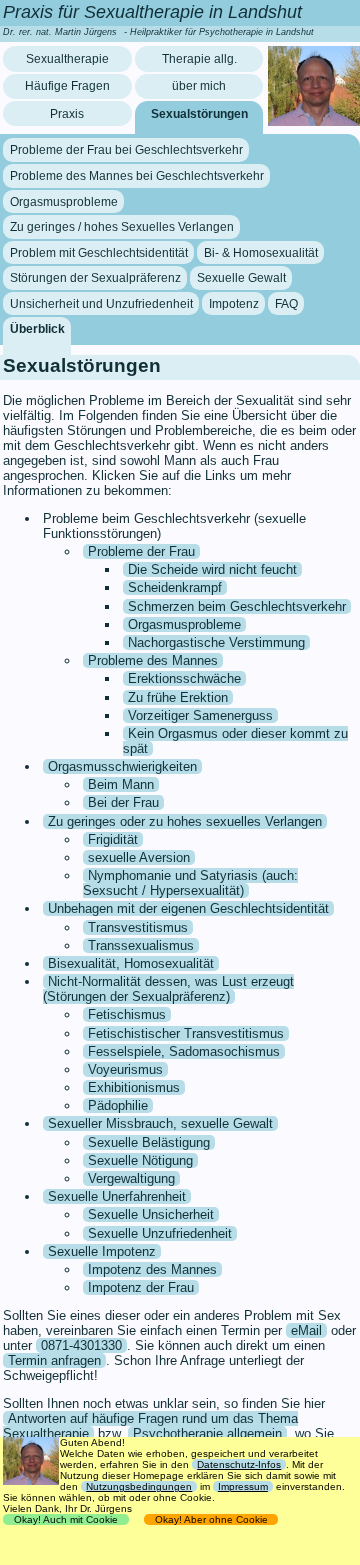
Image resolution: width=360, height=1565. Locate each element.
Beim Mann (121, 784)
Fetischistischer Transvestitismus (186, 1033)
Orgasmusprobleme (64, 201)
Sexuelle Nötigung (140, 1160)
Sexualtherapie (67, 59)
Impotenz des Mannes (152, 1269)
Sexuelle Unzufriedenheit (160, 1233)
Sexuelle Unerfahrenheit (117, 1196)
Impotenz (234, 304)
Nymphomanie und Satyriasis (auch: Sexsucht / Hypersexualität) (190, 883)
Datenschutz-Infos (239, 1464)
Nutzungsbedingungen (139, 1486)
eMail (306, 1330)
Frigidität (113, 839)
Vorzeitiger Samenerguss (200, 715)
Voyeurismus (125, 1069)
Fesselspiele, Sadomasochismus (184, 1051)
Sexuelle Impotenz (102, 1251)
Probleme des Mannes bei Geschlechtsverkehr (137, 176)
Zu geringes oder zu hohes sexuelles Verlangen (185, 821)
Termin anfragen (54, 1360)
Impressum (243, 1486)
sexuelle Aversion (139, 857)
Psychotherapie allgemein (207, 1433)
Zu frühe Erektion (178, 697)
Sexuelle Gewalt (241, 278)
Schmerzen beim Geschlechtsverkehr (237, 606)
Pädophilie (118, 1105)
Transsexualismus (141, 945)
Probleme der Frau (141, 551)
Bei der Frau (123, 802)
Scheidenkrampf (175, 587)
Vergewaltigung (131, 1178)
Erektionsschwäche (184, 678)
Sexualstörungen (199, 114)
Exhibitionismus (134, 1087)
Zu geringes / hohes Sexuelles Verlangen (122, 227)
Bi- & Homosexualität (261, 253)
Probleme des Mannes (153, 660)
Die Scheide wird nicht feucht (212, 569)
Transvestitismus (138, 927)
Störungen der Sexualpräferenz (95, 278)
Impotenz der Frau (141, 1287)
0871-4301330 (81, 1345)
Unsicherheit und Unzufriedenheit (101, 304)
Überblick (37, 329)
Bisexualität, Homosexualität (131, 963)
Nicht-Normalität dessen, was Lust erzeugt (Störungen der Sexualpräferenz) (168, 989)
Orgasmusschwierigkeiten (122, 766)
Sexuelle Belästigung (149, 1142)
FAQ (286, 304)
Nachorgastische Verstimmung (216, 642)
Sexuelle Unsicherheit (151, 1214)
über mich (199, 86)
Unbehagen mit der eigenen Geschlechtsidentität (188, 908)
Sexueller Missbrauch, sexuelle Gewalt (160, 1123)
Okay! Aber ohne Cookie (211, 1519)
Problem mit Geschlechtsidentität (99, 253)
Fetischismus (127, 1014)
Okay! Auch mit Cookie (66, 1519)
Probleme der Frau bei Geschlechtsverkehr (126, 150)
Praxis (67, 114)
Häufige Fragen (67, 86)
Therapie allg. (199, 59)
